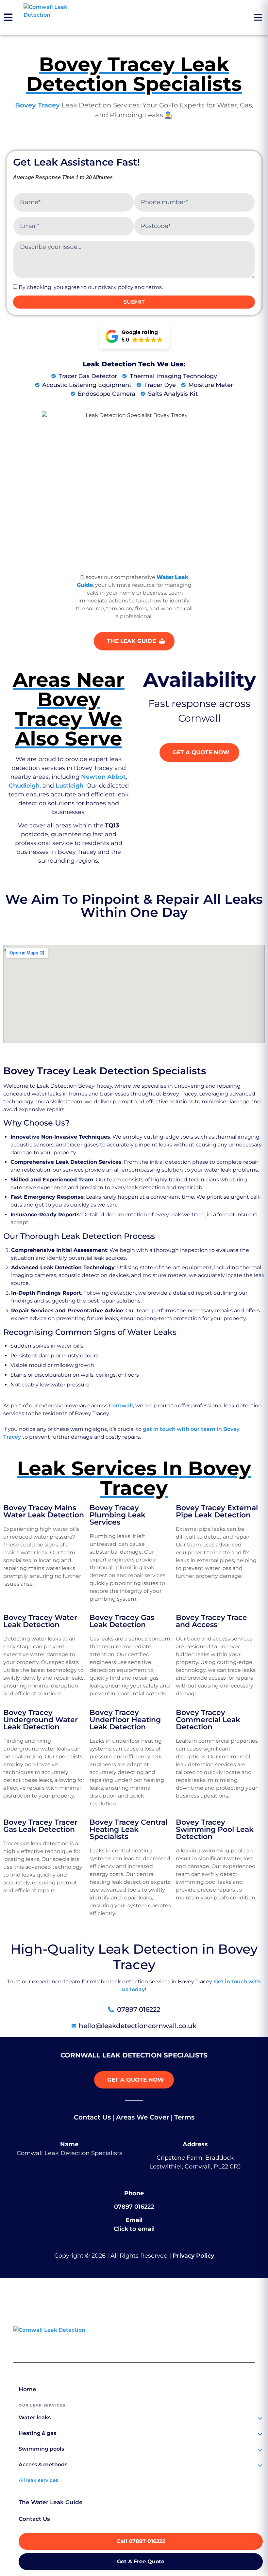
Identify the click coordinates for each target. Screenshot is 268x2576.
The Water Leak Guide (51, 2502)
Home (27, 2389)
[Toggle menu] (258, 18)
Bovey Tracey (37, 105)
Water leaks (35, 2417)
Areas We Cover (142, 2117)
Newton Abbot (103, 777)
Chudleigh (24, 786)
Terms (184, 2117)
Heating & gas (37, 2433)
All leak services (38, 2480)
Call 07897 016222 (141, 2541)
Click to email (134, 2229)
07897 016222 (134, 2207)
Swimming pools (41, 2449)
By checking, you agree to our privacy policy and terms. (91, 287)
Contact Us (92, 2117)
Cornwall (121, 1406)
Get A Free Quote (141, 2561)
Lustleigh (69, 786)
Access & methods (43, 2464)
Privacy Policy (193, 2256)
